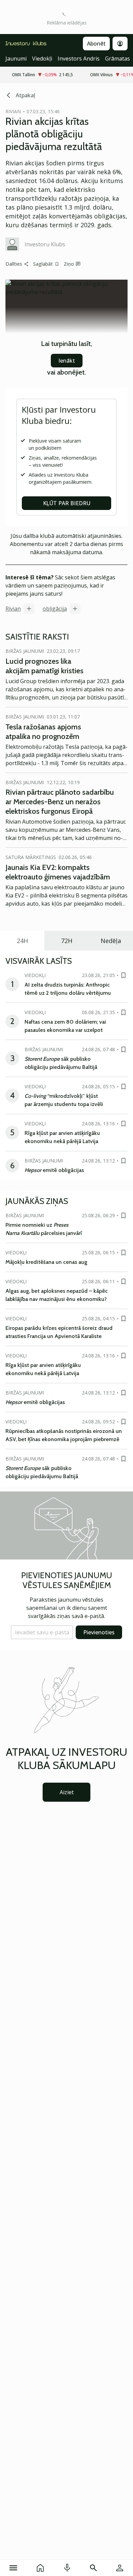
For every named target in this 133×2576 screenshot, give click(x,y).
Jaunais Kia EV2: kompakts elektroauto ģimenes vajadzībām (58, 872)
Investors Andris (79, 59)
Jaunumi (16, 59)
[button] (42, 1632)
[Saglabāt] (123, 975)
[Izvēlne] (13, 2568)
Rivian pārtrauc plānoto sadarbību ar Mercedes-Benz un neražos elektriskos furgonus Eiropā (60, 802)
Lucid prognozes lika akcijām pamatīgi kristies (45, 666)
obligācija (55, 609)
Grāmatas (117, 59)
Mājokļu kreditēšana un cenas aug (46, 1262)
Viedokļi (42, 59)
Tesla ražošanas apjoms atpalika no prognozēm (43, 732)
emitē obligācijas (54, 1170)
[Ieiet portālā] (120, 2568)
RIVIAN (13, 111)
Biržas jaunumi (25, 651)
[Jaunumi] (40, 2568)
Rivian (13, 609)
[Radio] (67, 2568)
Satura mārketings (31, 857)
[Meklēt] (93, 2568)
